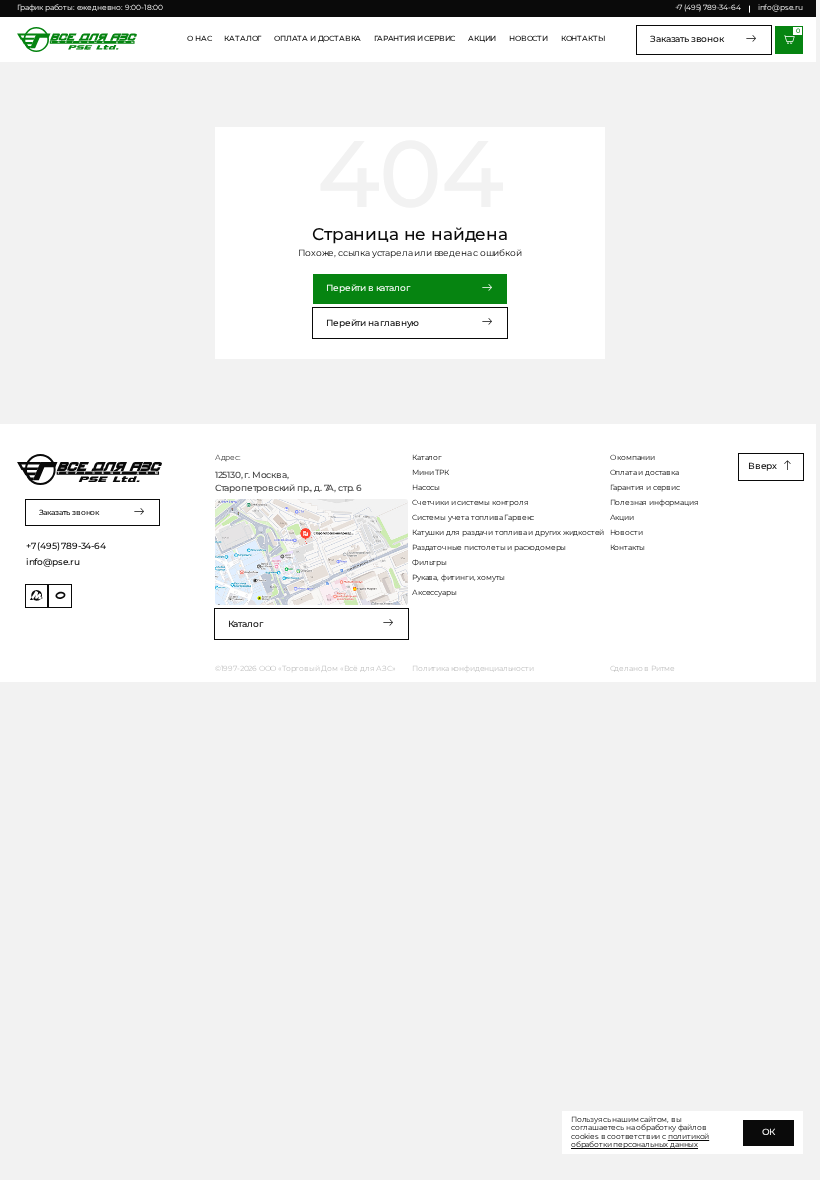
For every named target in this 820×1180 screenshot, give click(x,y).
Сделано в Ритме (642, 669)
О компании (632, 458)
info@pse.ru (780, 7)
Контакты (583, 39)
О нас (199, 39)
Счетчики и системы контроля (470, 503)
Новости (528, 39)
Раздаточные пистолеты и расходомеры (489, 548)
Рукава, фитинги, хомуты (458, 578)
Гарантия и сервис (414, 39)
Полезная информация (654, 503)
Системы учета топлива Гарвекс (473, 518)
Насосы (426, 488)
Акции (482, 39)
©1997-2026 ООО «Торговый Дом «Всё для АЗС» (305, 669)
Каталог (242, 39)
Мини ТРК (430, 473)
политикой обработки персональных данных (640, 1141)
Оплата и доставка (317, 39)
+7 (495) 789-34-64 (708, 7)
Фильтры (429, 563)
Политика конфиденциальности (472, 669)
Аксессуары (434, 593)
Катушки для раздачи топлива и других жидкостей (508, 533)
